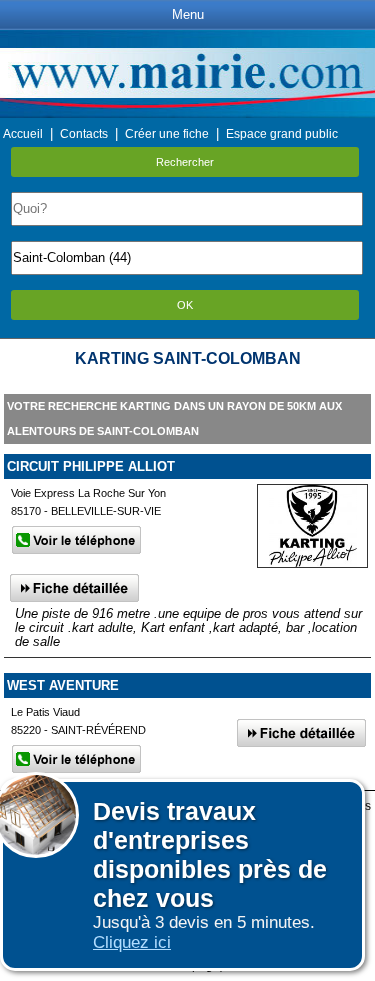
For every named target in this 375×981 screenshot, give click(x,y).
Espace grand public (282, 134)
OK (185, 305)
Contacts (84, 134)
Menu (188, 14)
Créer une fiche (167, 134)
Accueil (23, 134)
